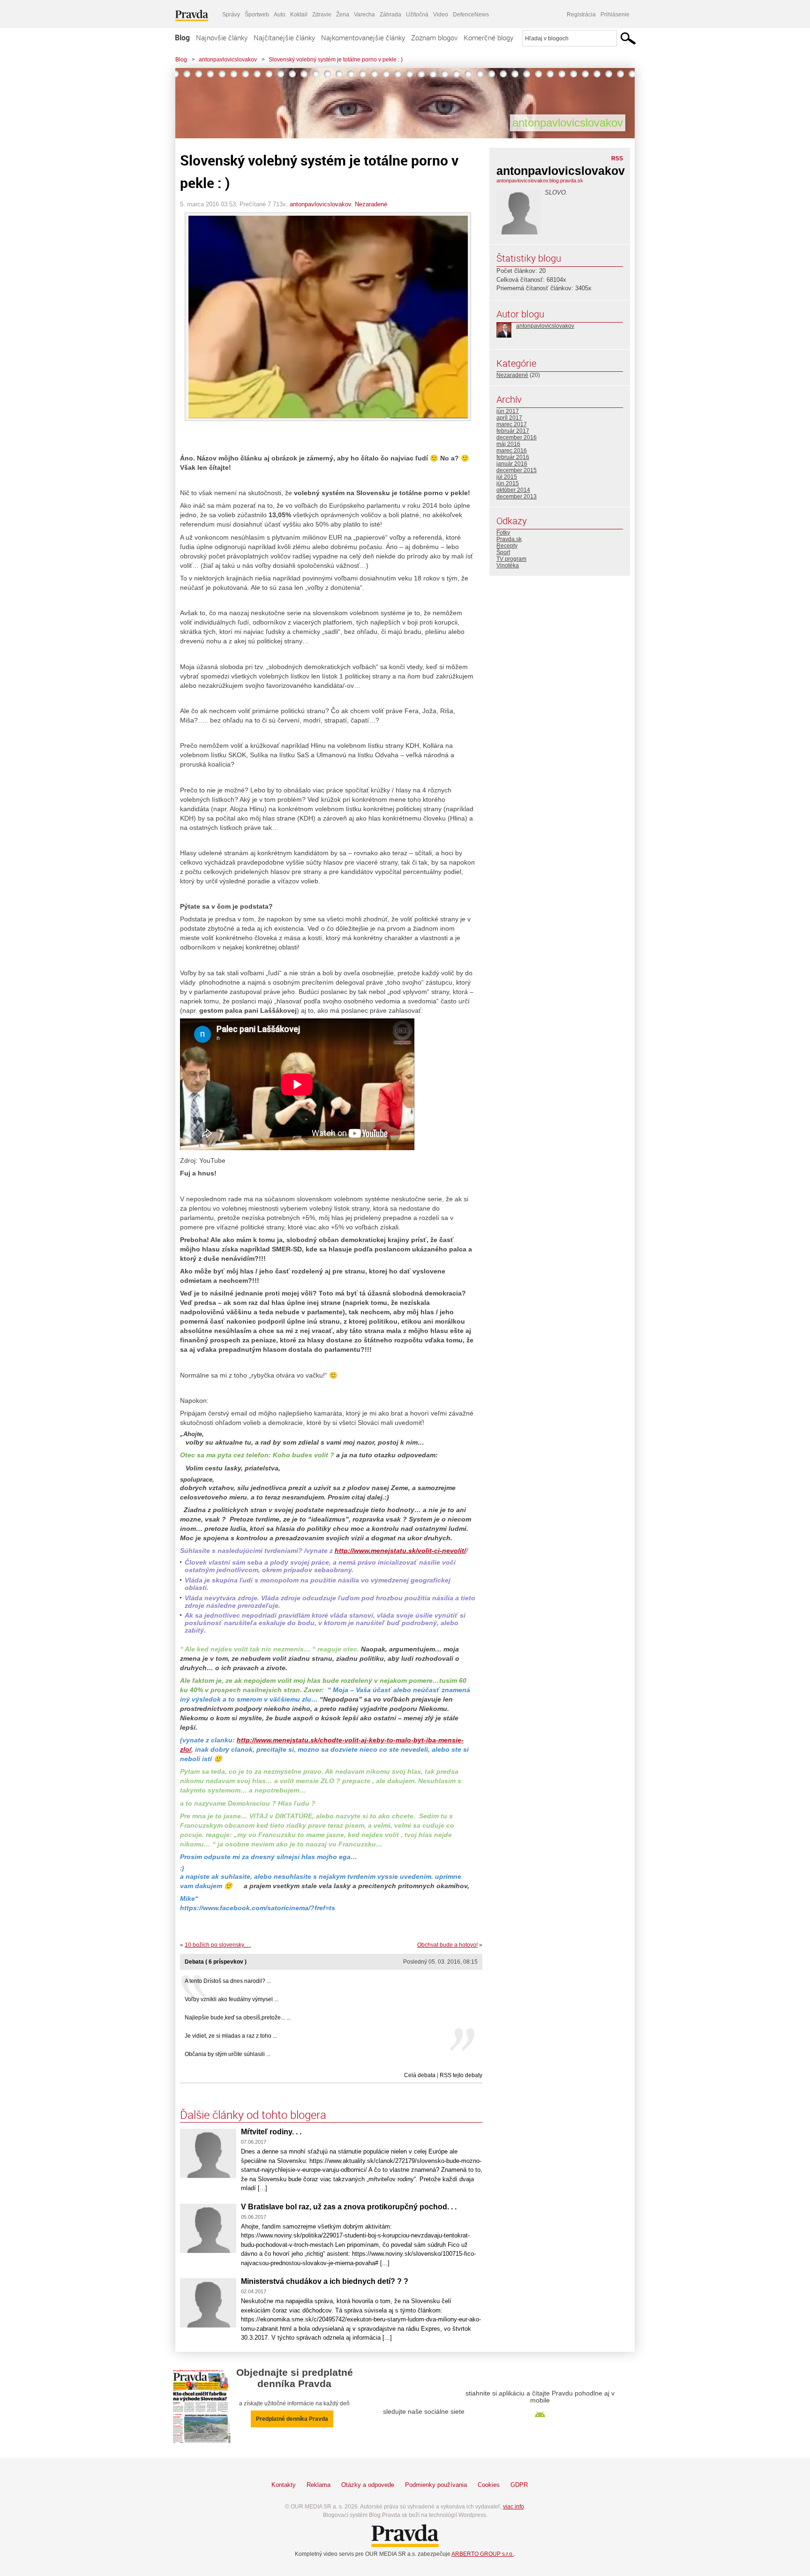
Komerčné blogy (488, 38)
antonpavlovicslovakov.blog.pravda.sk (540, 181)
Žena (343, 15)
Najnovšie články (222, 38)
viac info (514, 2507)
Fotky (503, 533)
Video (441, 15)
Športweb (257, 15)
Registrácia (581, 15)
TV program (511, 559)
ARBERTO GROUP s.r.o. (483, 2554)
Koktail (299, 15)
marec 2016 (512, 451)
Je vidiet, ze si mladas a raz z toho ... (231, 2036)
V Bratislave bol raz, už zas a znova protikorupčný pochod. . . (349, 2207)
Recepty (507, 546)
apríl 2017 (509, 418)
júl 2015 (507, 477)
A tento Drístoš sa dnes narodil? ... (228, 1981)
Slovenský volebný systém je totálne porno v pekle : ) (336, 60)
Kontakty (284, 2485)
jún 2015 (508, 483)
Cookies (489, 2485)
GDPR (519, 2485)
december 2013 (517, 497)
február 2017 (513, 431)
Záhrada (390, 15)
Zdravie (322, 15)
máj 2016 (508, 444)
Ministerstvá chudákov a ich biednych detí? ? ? (325, 2281)
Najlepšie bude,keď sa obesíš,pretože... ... (238, 2018)
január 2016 (512, 464)
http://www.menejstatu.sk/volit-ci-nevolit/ (400, 1551)
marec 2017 (512, 424)
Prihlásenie (615, 15)
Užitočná (417, 15)
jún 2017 (508, 411)
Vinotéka (508, 565)
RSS (617, 158)
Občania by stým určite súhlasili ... (228, 2054)
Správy (231, 15)
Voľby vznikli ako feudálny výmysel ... (232, 1999)
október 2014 (513, 490)
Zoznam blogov (434, 38)
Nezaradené (371, 204)
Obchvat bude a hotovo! (447, 1945)
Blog (182, 38)
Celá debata (420, 2075)
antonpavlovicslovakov (228, 60)
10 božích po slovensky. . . (218, 1945)
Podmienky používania (436, 2485)
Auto (280, 15)
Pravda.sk (509, 539)
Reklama (319, 2485)
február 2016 (513, 457)
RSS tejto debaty (461, 2075)
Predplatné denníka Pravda (292, 2419)
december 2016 (517, 437)
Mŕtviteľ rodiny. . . (271, 2132)
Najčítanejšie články (284, 38)
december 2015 (517, 470)
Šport (503, 552)
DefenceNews (471, 15)
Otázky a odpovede (368, 2485)
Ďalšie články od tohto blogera (253, 2115)
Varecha (364, 15)
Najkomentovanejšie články (363, 38)
